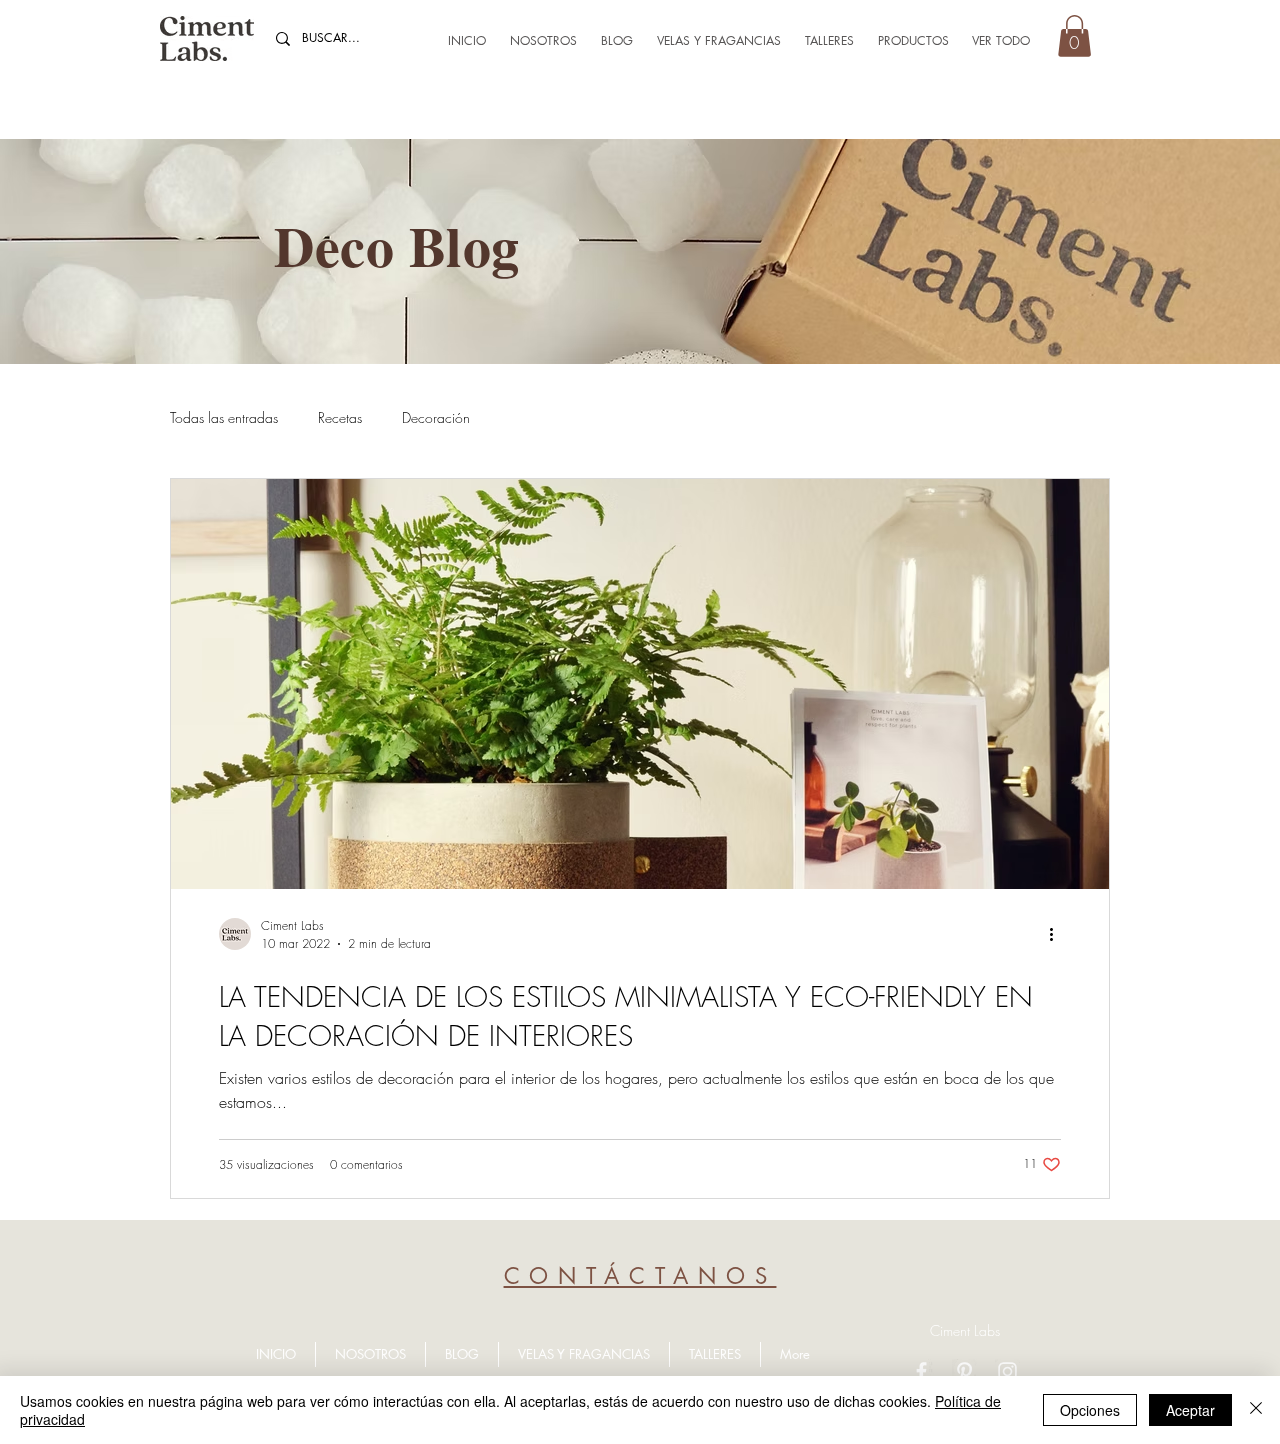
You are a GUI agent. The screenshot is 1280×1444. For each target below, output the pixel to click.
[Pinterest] (964, 1371)
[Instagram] (1007, 1371)
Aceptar (1190, 1410)
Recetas (340, 417)
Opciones (1090, 1410)
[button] (1074, 36)
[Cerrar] (1256, 1410)
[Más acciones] (1058, 934)
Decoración (436, 417)
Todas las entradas (224, 417)
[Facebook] (921, 1371)
